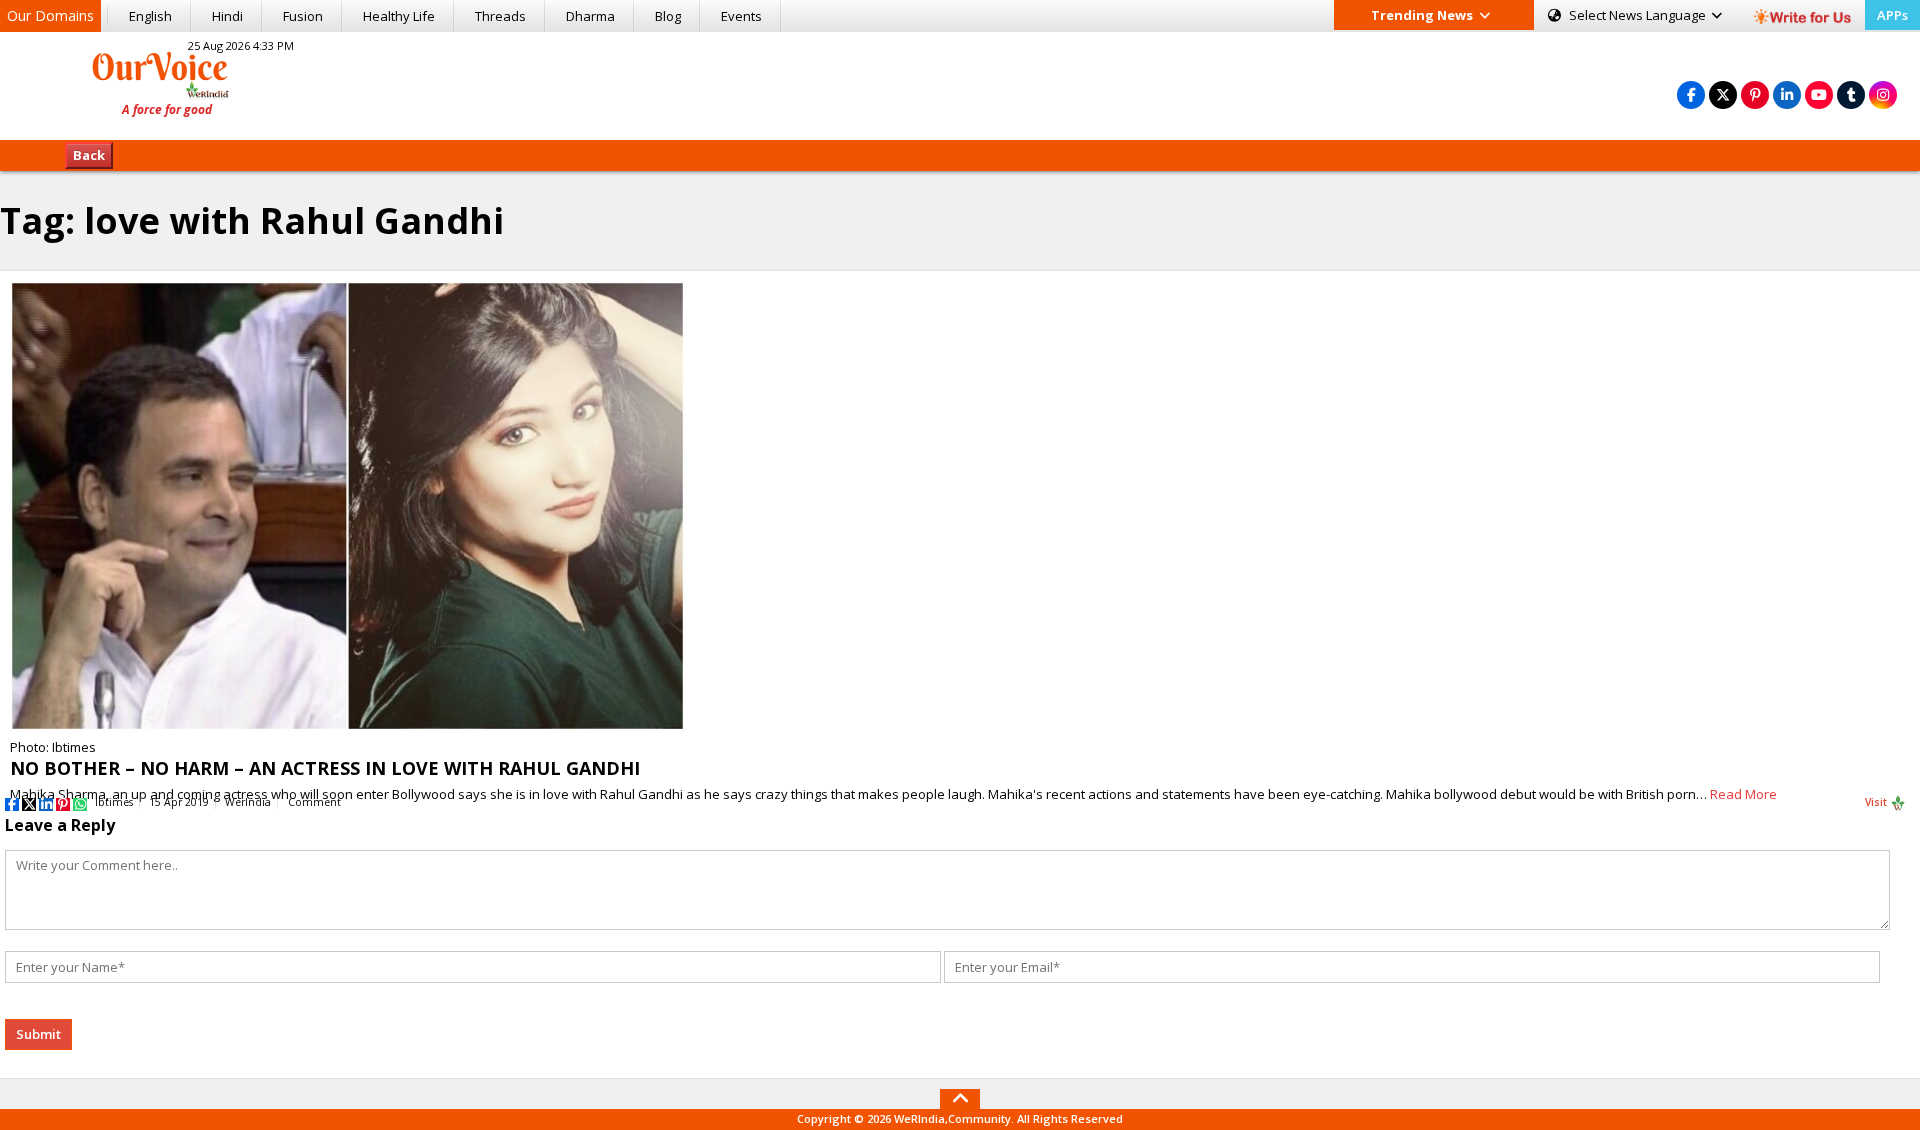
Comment (314, 802)
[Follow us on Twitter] (1723, 94)
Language (1639, 15)
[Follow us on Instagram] (1883, 94)
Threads (500, 16)
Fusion (303, 16)
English (150, 16)
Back (89, 155)
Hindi (227, 16)
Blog (668, 16)
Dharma (590, 16)
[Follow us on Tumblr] (1851, 94)
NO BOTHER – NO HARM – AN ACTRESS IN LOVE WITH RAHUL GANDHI (325, 768)
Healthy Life (399, 16)
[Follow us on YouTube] (1819, 94)
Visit (1877, 802)
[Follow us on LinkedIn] (1787, 94)
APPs (1892, 15)
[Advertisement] (960, 83)
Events (741, 16)
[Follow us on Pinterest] (1755, 94)
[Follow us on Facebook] (1691, 94)
